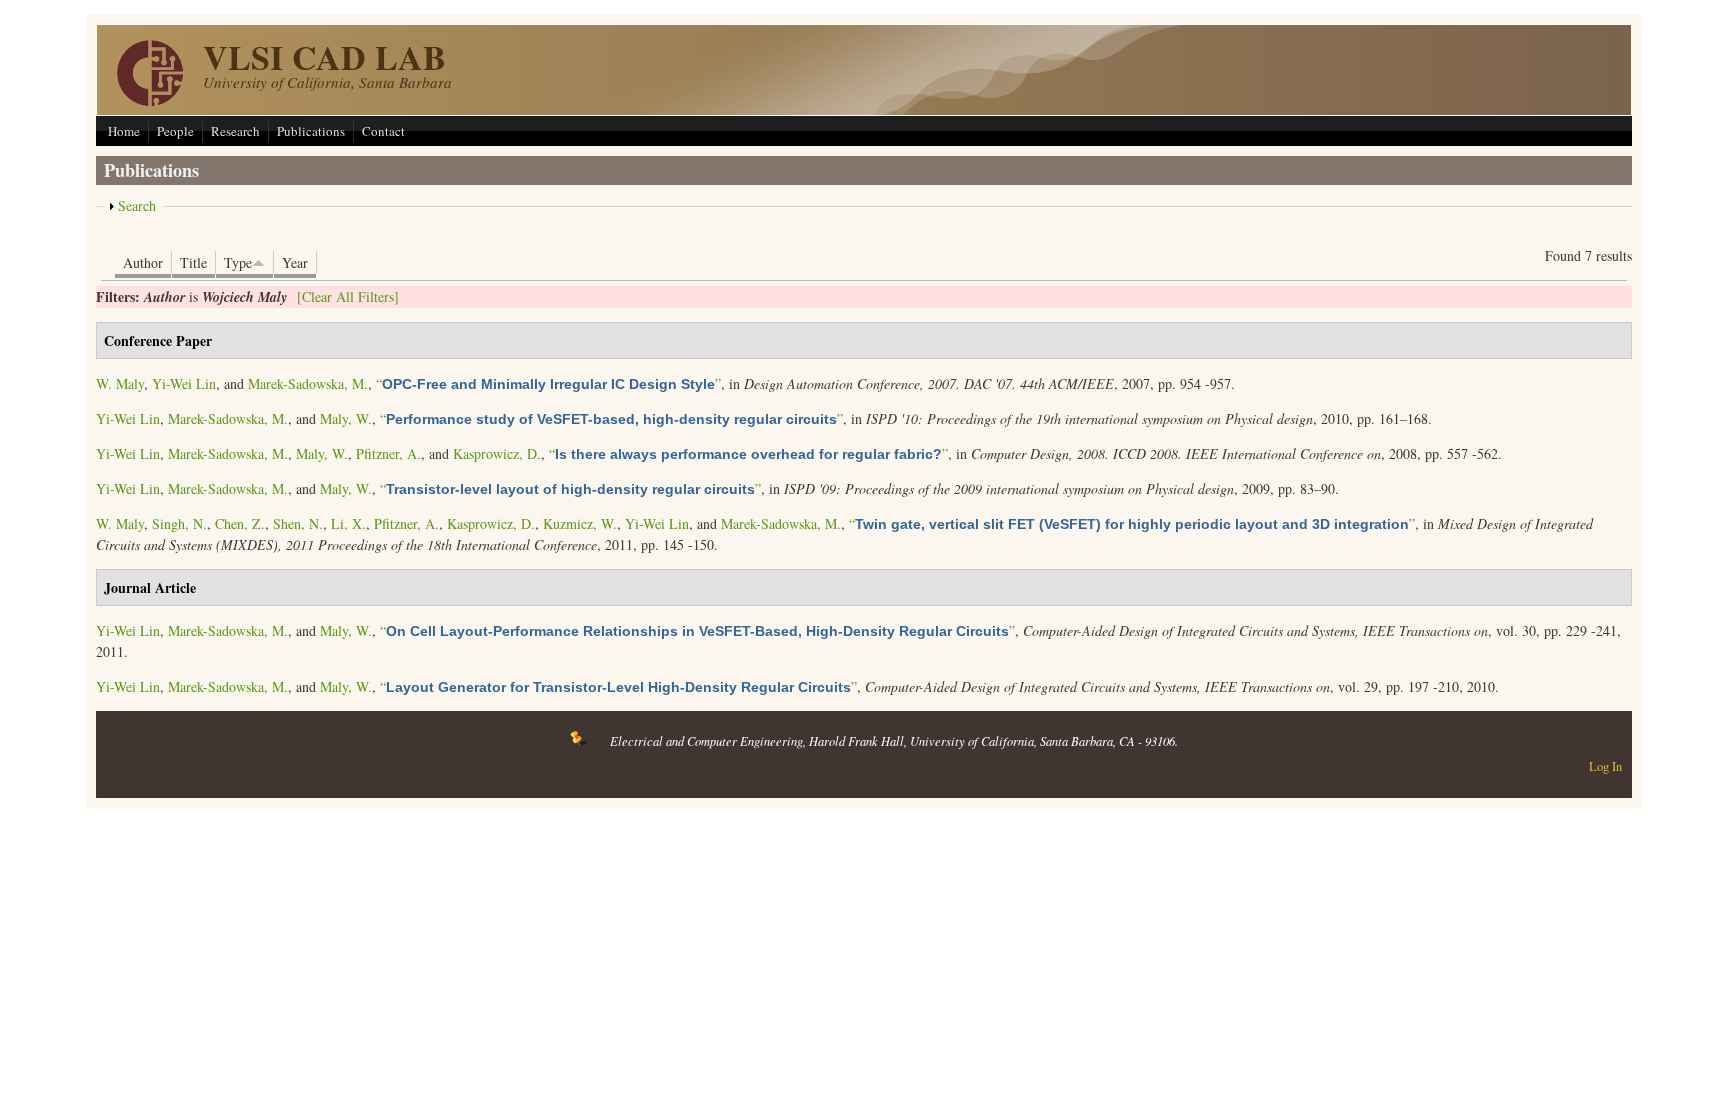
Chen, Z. (240, 523)
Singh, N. (179, 523)
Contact (383, 131)
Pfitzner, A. (388, 453)
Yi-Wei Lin (184, 383)
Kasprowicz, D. (497, 453)
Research (235, 131)
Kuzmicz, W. (580, 523)
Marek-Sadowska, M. (308, 383)
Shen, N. (298, 523)
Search (137, 205)
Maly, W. (346, 418)
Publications (311, 131)
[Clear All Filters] (348, 296)
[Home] (150, 100)
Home (124, 131)
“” (548, 383)
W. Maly (120, 383)
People (175, 131)
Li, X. (348, 523)
